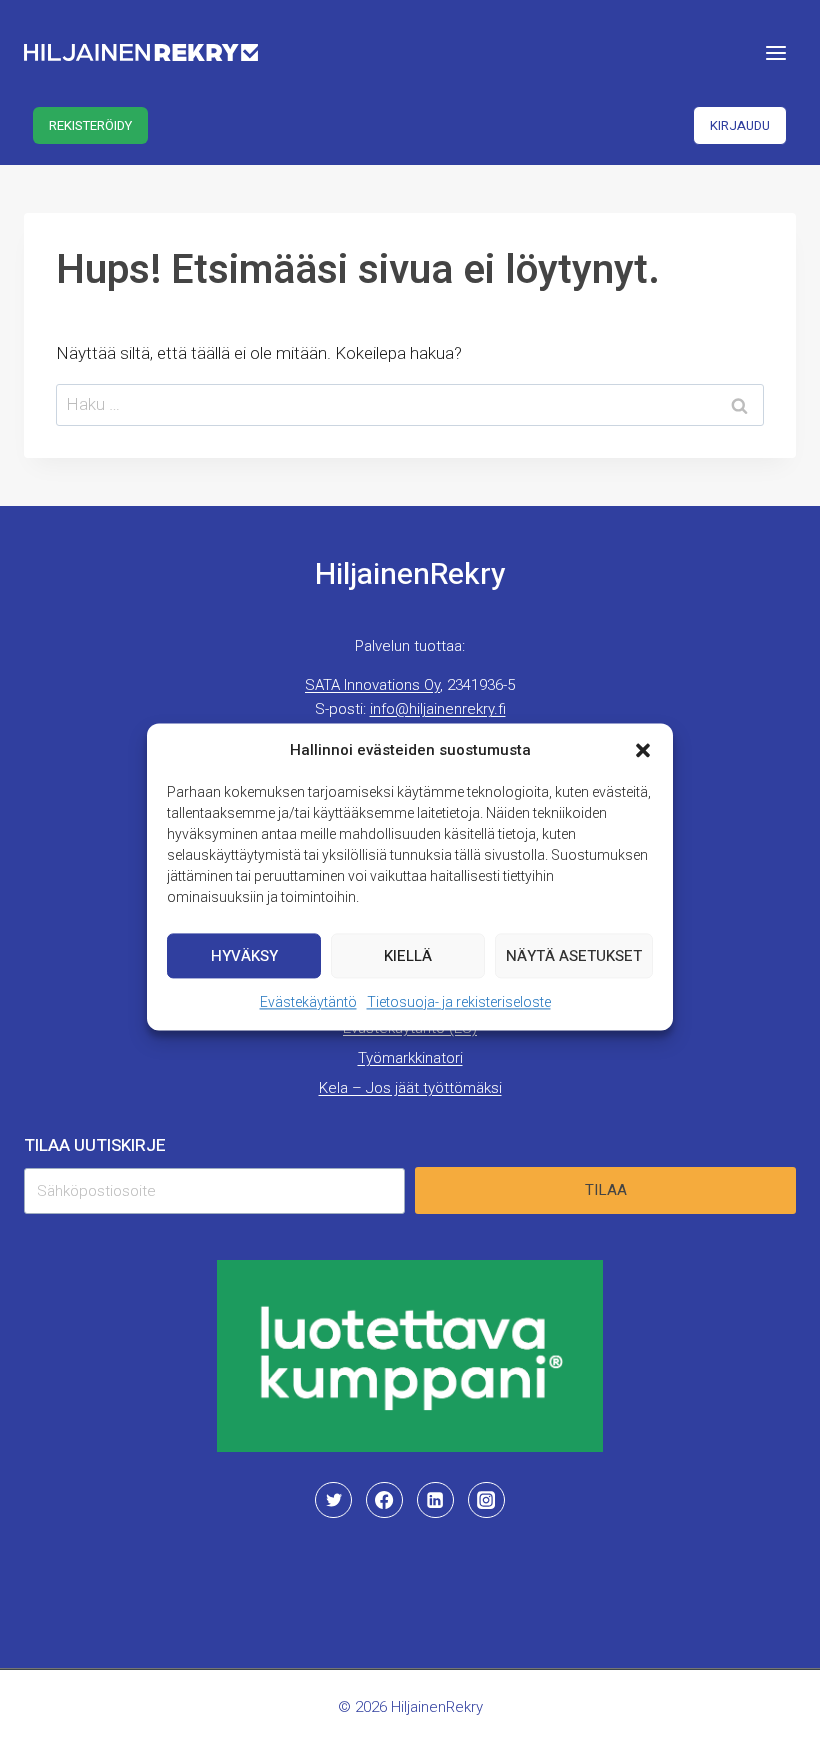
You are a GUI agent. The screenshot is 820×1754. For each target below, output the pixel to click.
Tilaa (606, 1190)
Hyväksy (244, 956)
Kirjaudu (740, 125)
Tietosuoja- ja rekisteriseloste (459, 1002)
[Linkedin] (435, 1500)
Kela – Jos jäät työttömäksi (410, 1088)
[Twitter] (333, 1500)
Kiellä (408, 956)
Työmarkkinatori (410, 1058)
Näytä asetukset (574, 956)
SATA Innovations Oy (372, 685)
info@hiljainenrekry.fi (438, 709)
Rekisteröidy (90, 125)
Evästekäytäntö (308, 1002)
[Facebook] (384, 1500)
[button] (643, 750)
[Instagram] (486, 1500)
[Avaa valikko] (775, 52)
